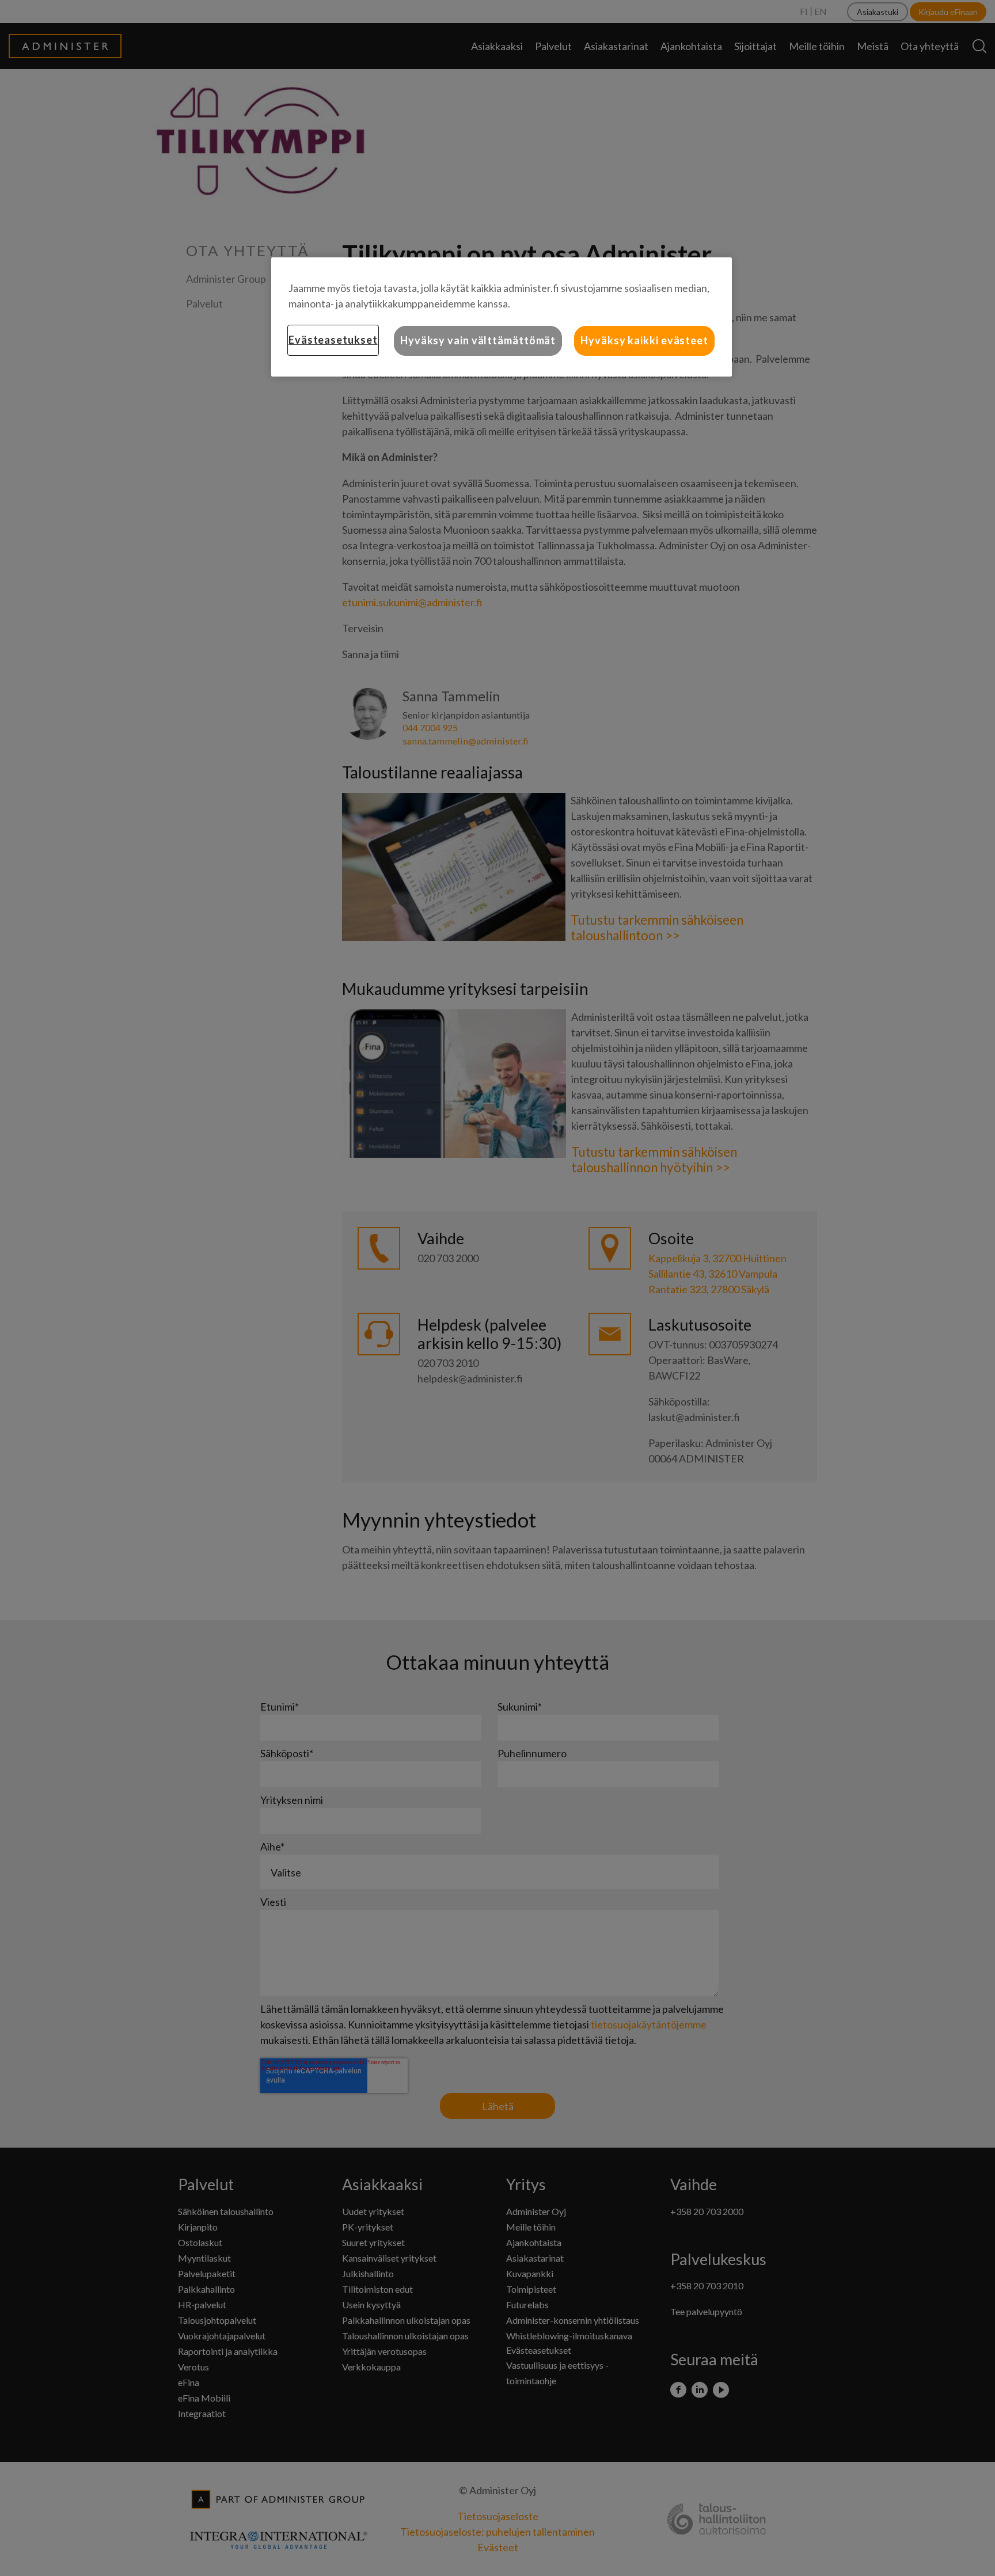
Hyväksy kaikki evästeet (644, 340)
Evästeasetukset (333, 340)
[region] (502, 317)
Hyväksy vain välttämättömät (478, 340)
